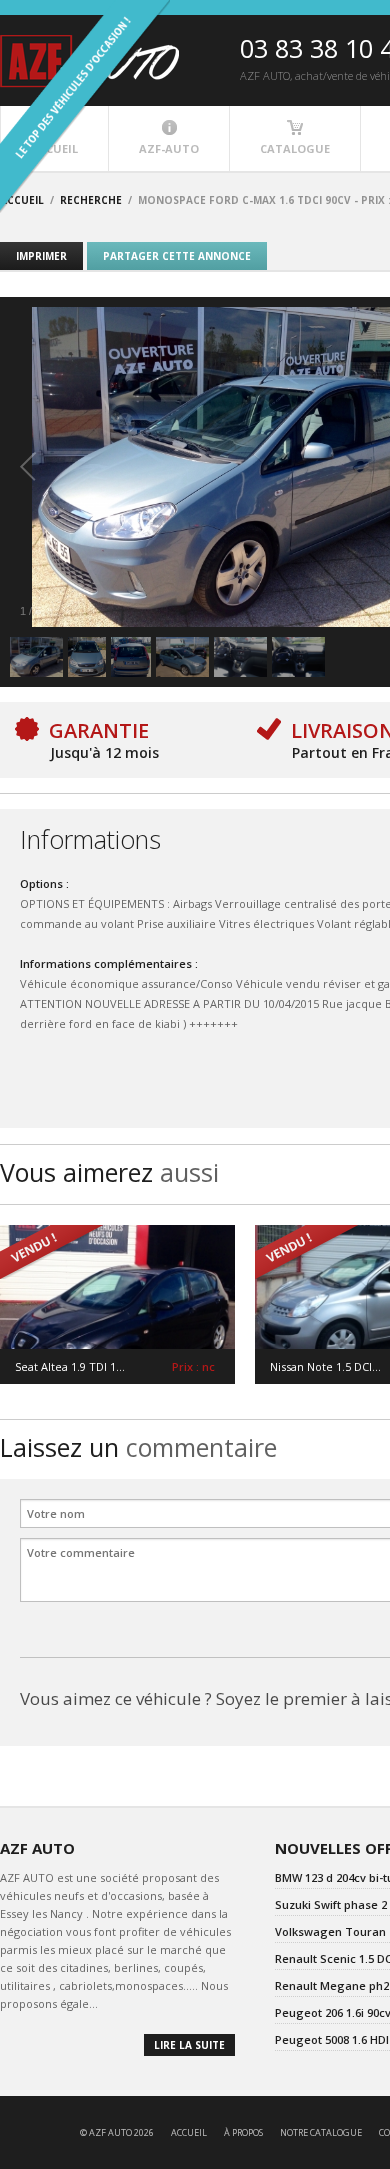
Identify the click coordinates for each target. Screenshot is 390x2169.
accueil (189, 2132)
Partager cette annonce (177, 256)
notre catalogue (321, 2132)
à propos (243, 2132)
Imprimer (41, 256)
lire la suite (189, 2045)
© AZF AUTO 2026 (117, 2132)
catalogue (295, 148)
